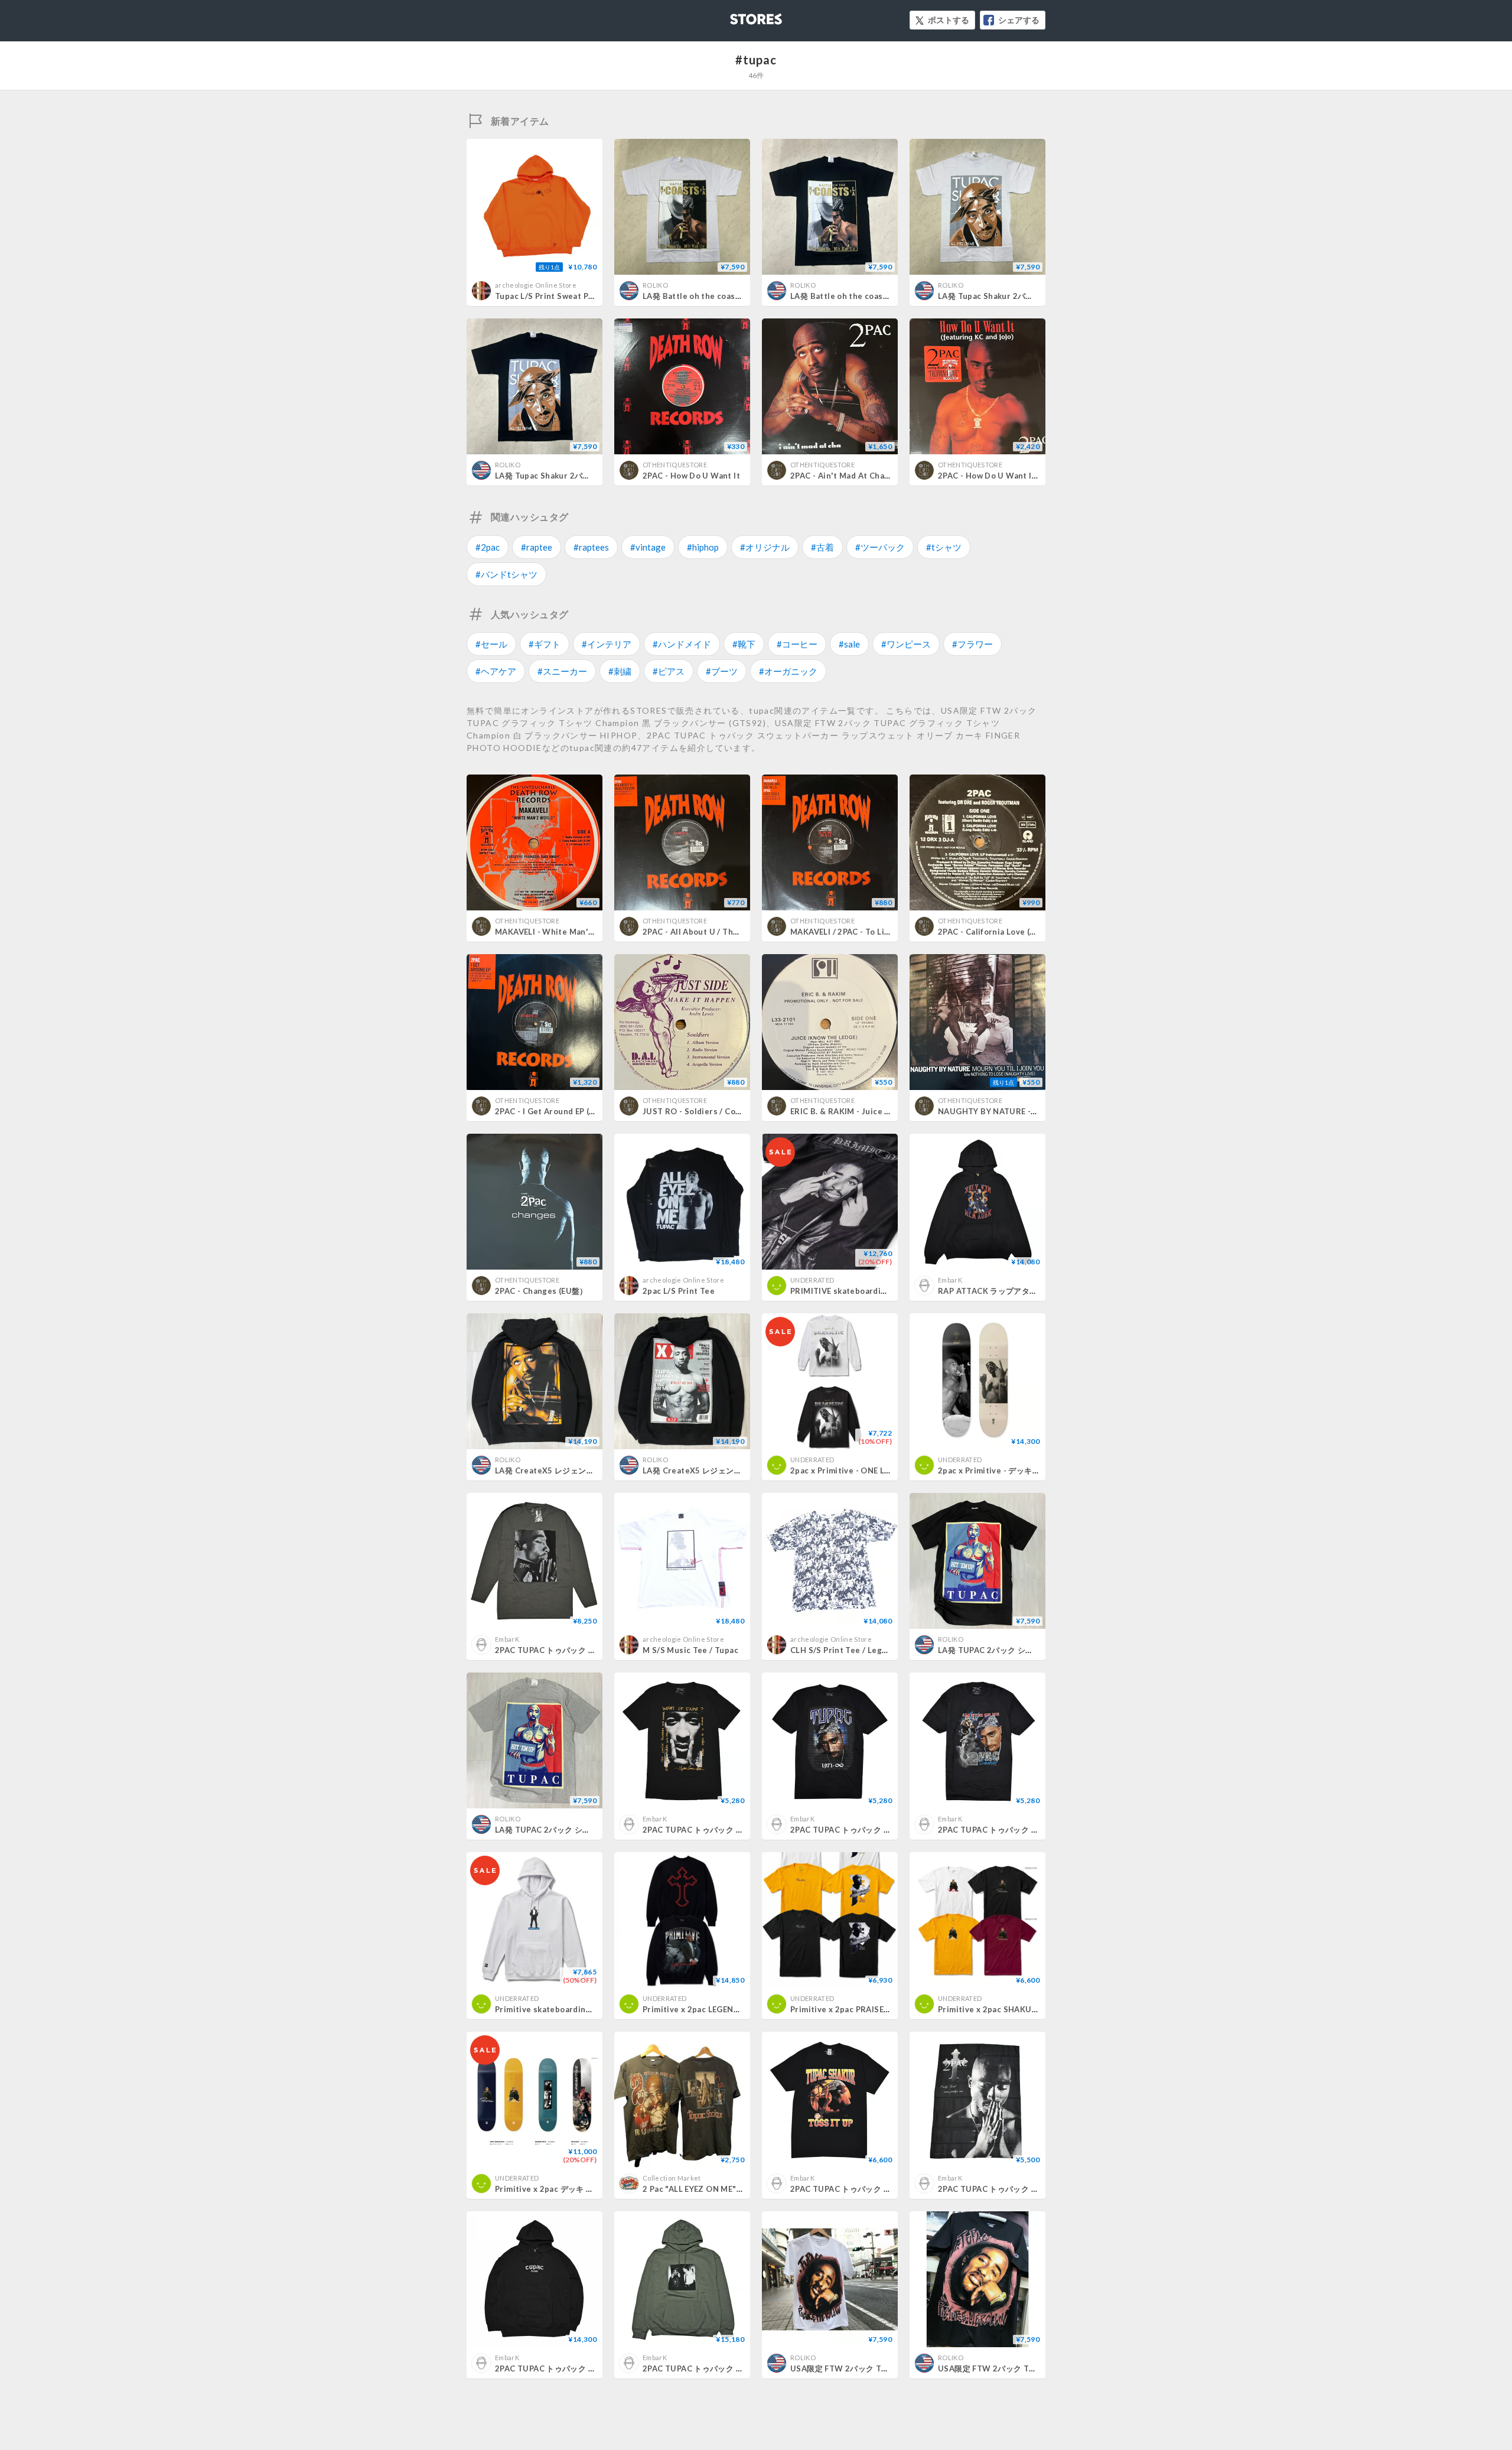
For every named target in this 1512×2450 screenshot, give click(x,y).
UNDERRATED (812, 1280)
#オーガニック (788, 671)
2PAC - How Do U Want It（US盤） (1004, 476)
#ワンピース (906, 644)
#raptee (537, 547)
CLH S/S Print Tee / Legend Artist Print (867, 1650)
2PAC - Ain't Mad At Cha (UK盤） (853, 476)
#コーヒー (797, 644)
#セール (491, 644)
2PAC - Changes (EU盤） (541, 1291)
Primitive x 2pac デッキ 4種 (547, 2189)
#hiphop (703, 547)
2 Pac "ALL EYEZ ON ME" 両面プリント (717, 2189)
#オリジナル (765, 547)
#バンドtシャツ (506, 574)
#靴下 (744, 644)
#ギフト (545, 644)
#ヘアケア (496, 671)
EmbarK (950, 1280)
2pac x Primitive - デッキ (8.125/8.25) (1010, 1470)
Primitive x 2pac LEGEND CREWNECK (715, 2009)
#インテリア (607, 644)
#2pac (488, 547)
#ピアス (669, 671)
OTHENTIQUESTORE (675, 465)
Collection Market (672, 2178)
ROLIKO (655, 285)
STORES (737, 16)
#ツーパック (880, 547)
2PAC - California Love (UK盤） (998, 932)
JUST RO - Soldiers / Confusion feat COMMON (734, 1111)
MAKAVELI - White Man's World (557, 932)
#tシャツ (944, 547)
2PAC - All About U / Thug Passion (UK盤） (725, 932)
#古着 (822, 547)
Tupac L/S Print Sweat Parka (550, 296)
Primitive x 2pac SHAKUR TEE (996, 2009)
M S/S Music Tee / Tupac (690, 1650)
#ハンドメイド (682, 644)
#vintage (648, 547)
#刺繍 (620, 671)
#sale (849, 644)
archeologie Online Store (536, 285)
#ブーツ (722, 671)
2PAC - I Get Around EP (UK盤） (556, 1111)
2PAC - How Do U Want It (691, 476)
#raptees (591, 547)
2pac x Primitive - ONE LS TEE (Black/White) (876, 1470)
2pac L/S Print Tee (679, 1291)
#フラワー (972, 644)
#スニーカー (562, 671)
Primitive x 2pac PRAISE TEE (845, 2009)
